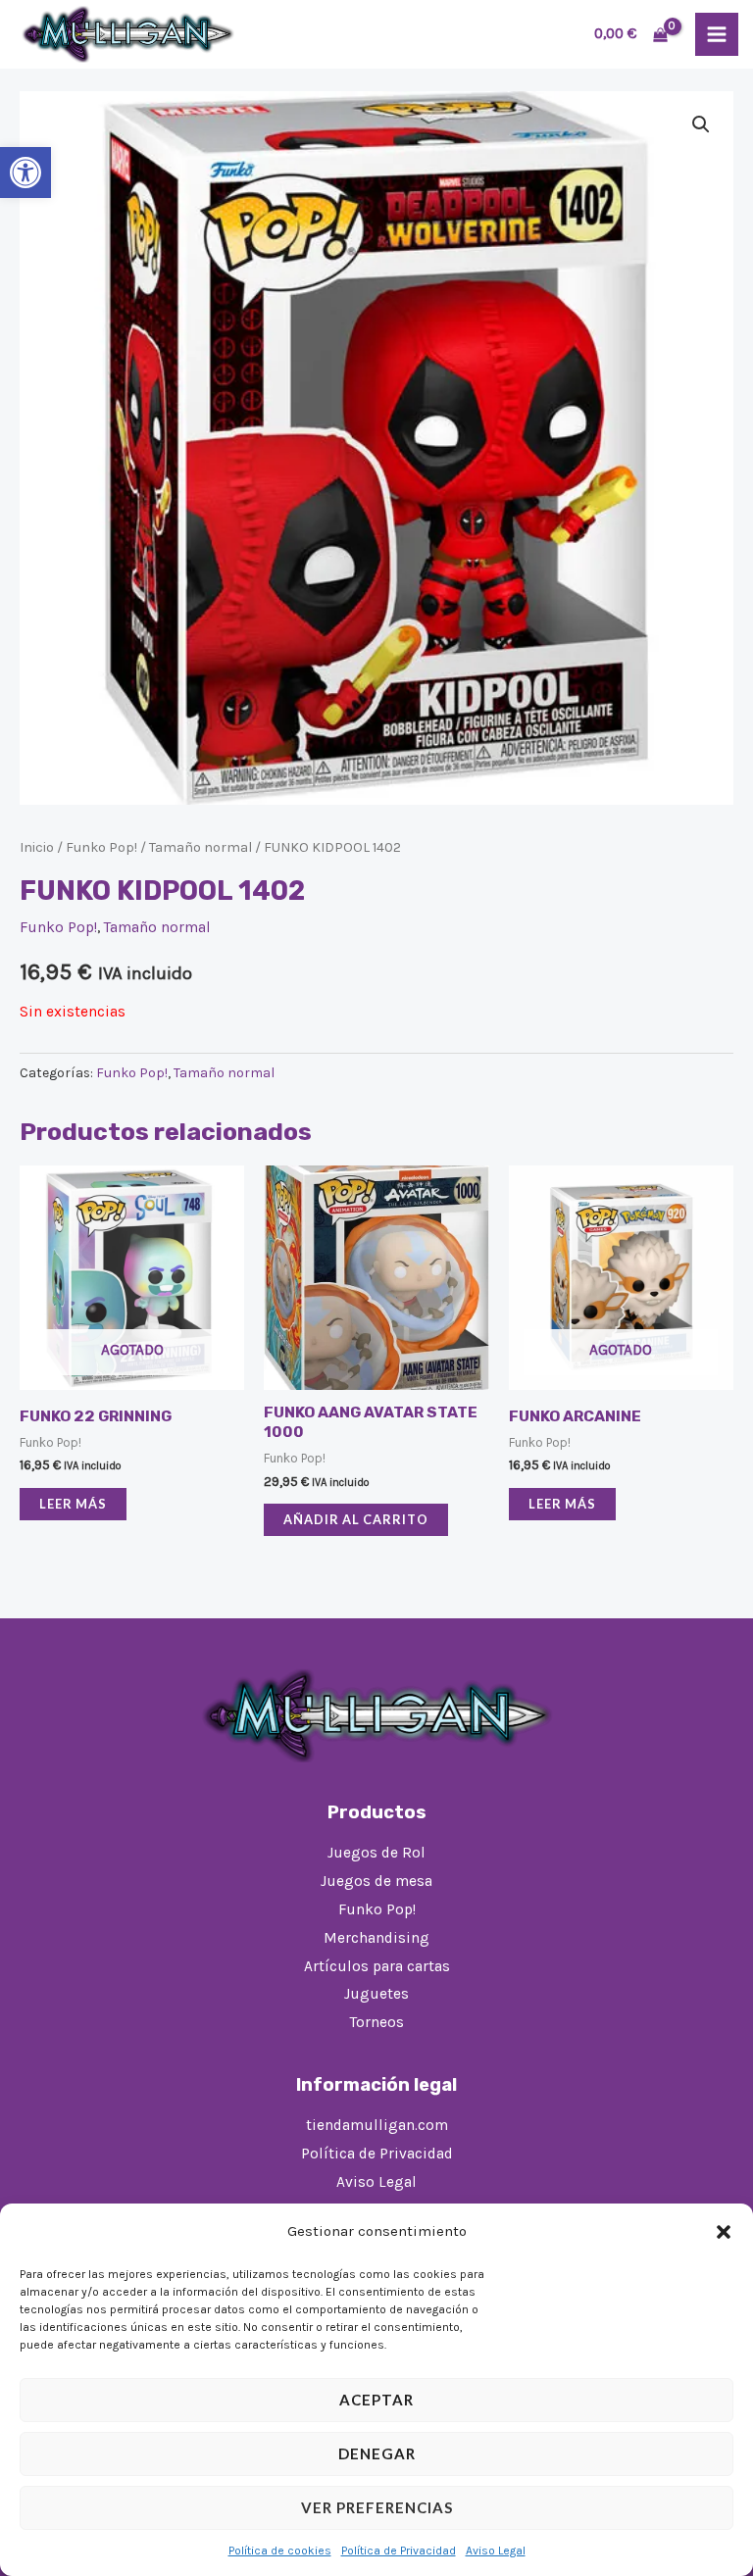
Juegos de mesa (376, 1881)
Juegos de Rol (376, 1853)
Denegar (377, 2453)
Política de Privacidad (399, 2551)
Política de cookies (280, 2551)
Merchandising (376, 1938)
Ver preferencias (377, 2507)
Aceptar (376, 2400)
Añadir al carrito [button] (356, 1519)
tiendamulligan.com (377, 2125)
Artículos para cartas (377, 1966)
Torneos (377, 2022)
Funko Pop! (101, 847)
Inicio (37, 847)
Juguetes (376, 1994)
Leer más (73, 1504)
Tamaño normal (201, 847)
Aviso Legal (496, 2551)
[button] (25, 173)
